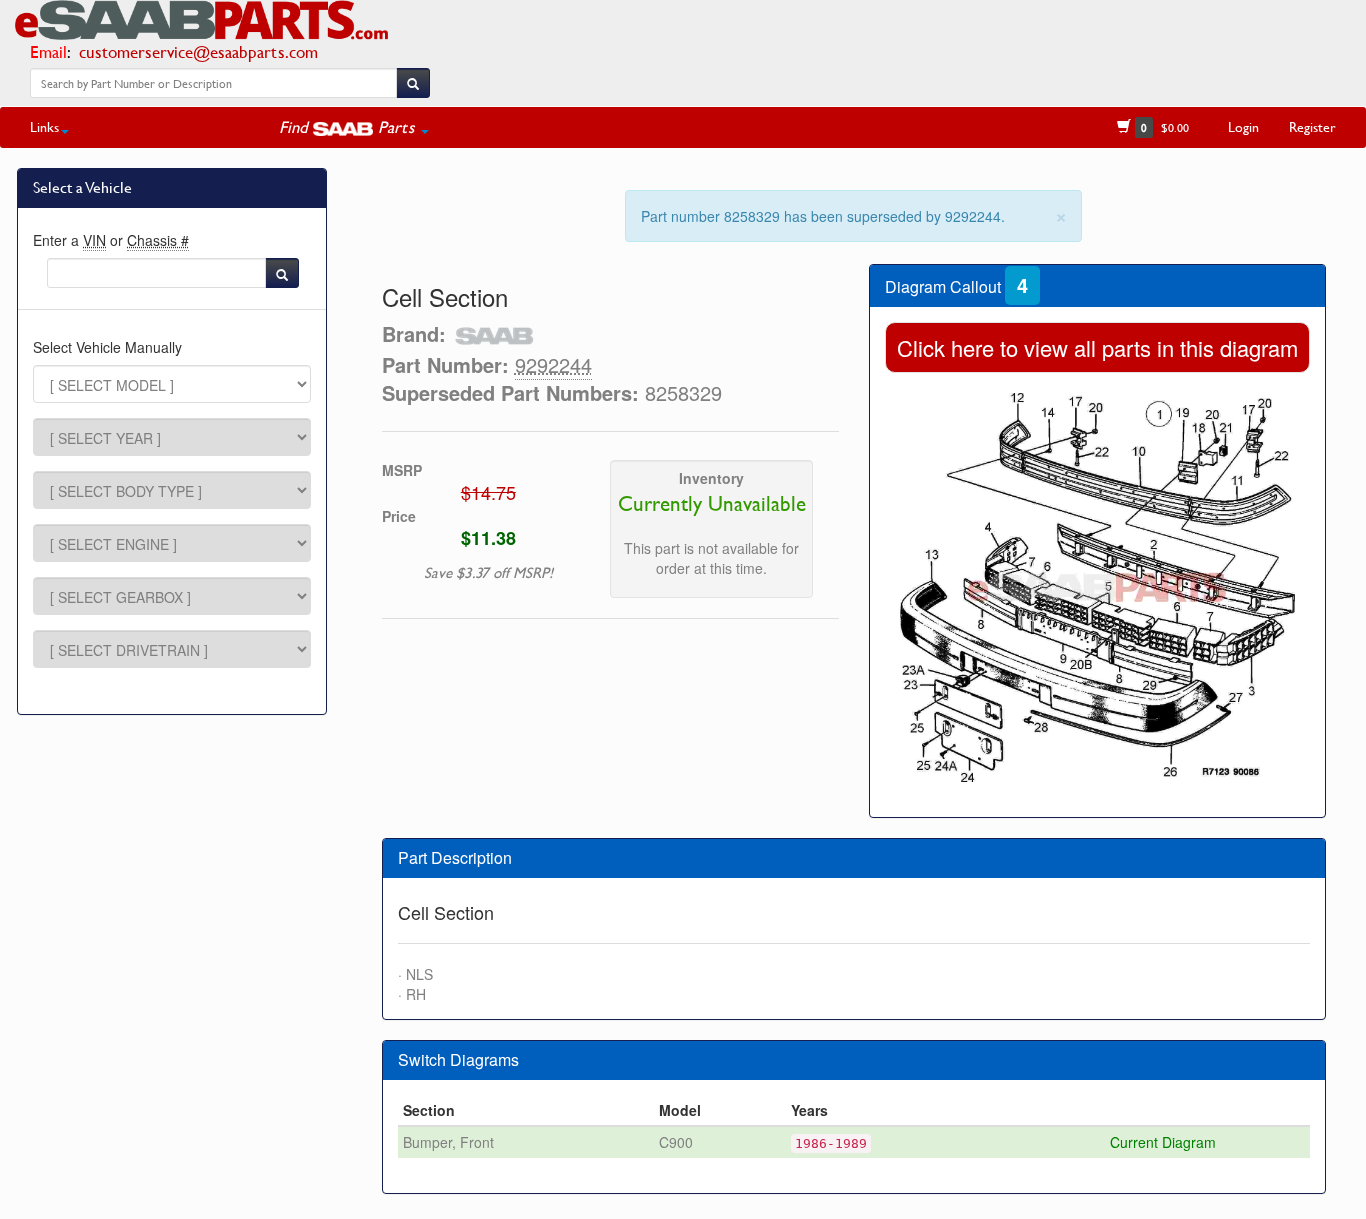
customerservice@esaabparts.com (198, 51)
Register (1312, 126)
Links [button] (44, 126)
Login (1243, 126)
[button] (354, 127)
